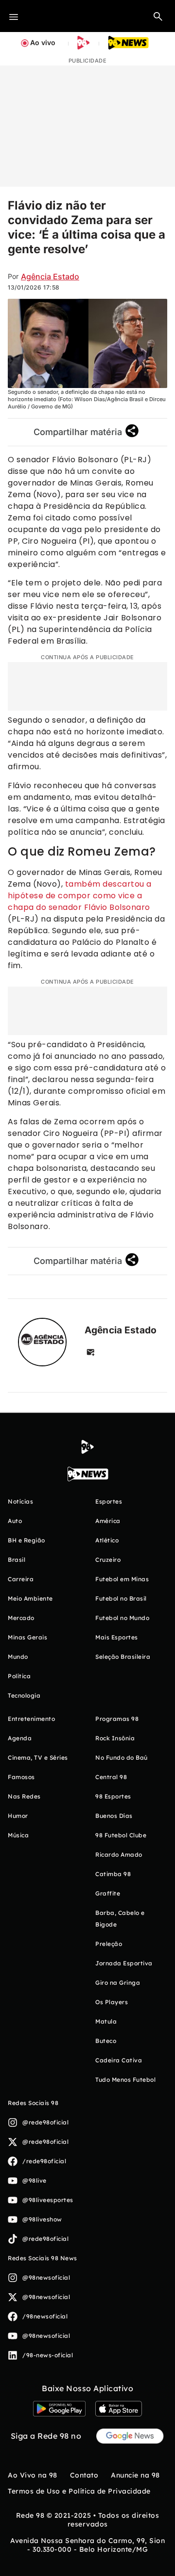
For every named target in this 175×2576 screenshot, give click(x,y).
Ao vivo (43, 42)
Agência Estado (50, 276)
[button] (158, 16)
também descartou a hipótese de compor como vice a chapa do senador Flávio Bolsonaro (80, 896)
